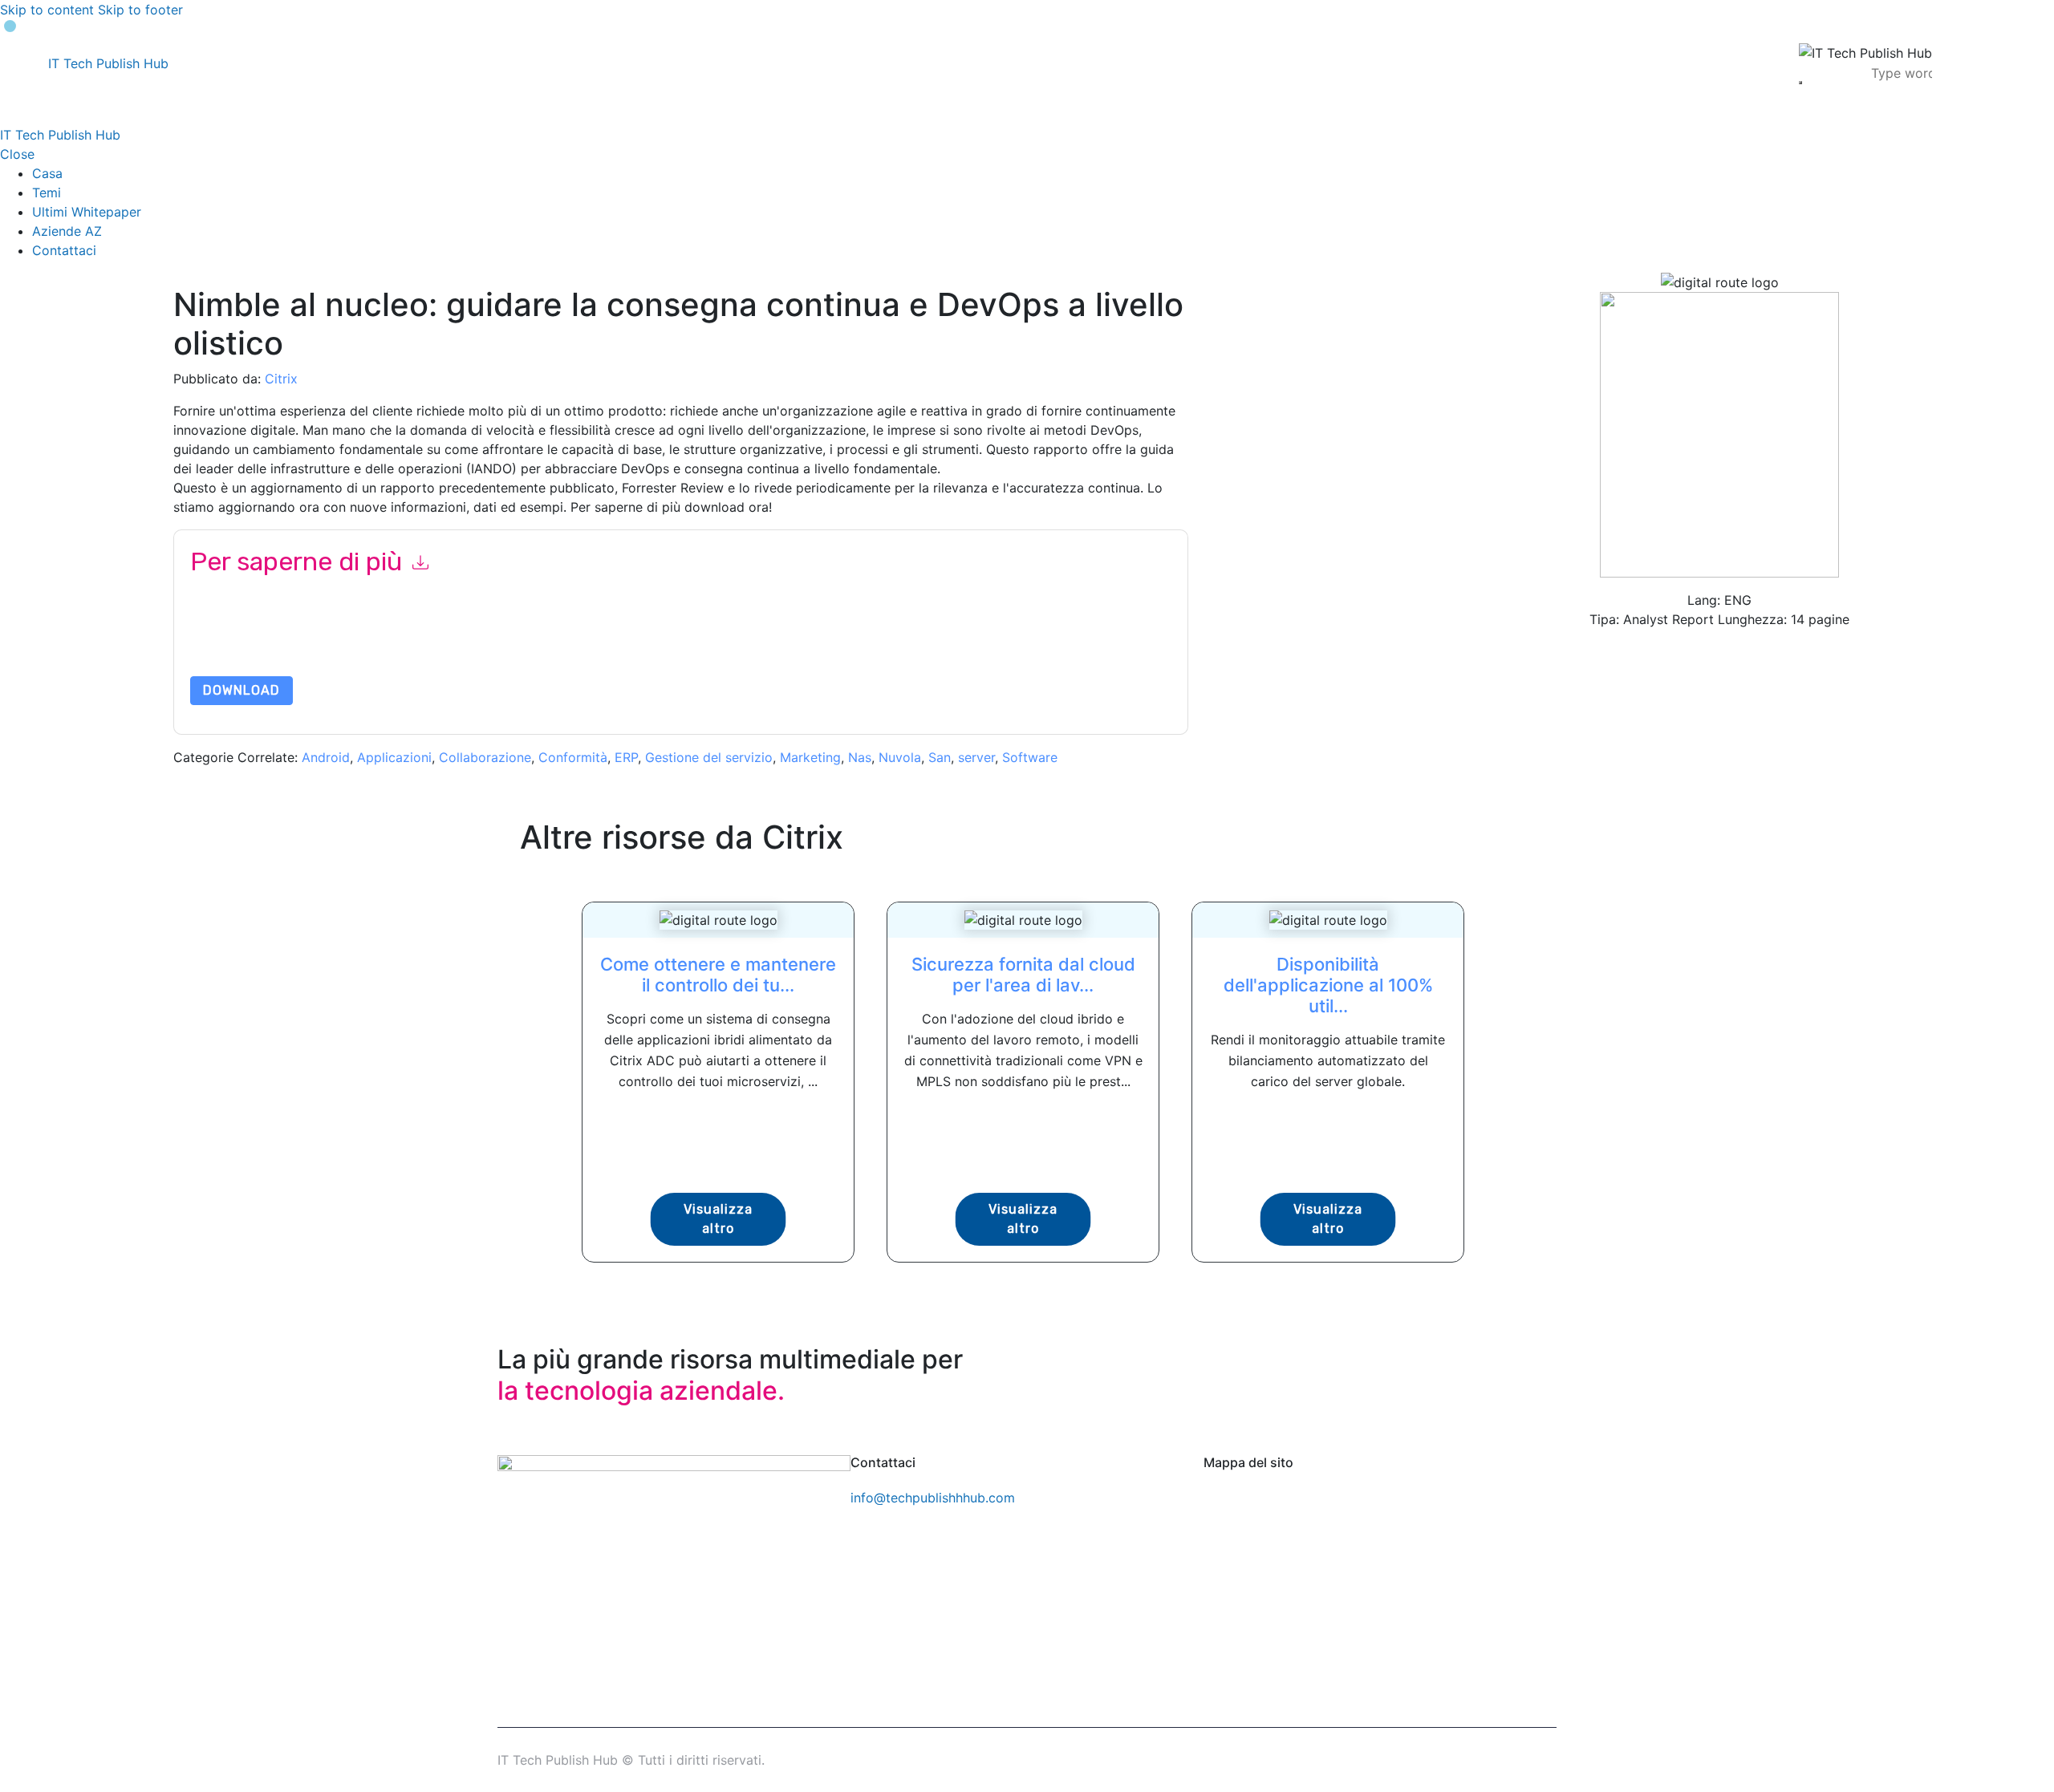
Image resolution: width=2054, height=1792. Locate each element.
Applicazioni (394, 757)
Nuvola (900, 757)
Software (1030, 757)
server (976, 757)
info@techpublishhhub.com (933, 1498)
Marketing (810, 757)
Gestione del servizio (709, 757)
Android (326, 757)
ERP (626, 757)
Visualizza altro (718, 1219)
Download (242, 690)
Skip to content (47, 10)
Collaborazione (485, 757)
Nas (860, 757)
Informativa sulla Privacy (759, 638)
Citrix (281, 379)
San (940, 757)
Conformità (573, 757)
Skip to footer (140, 10)
